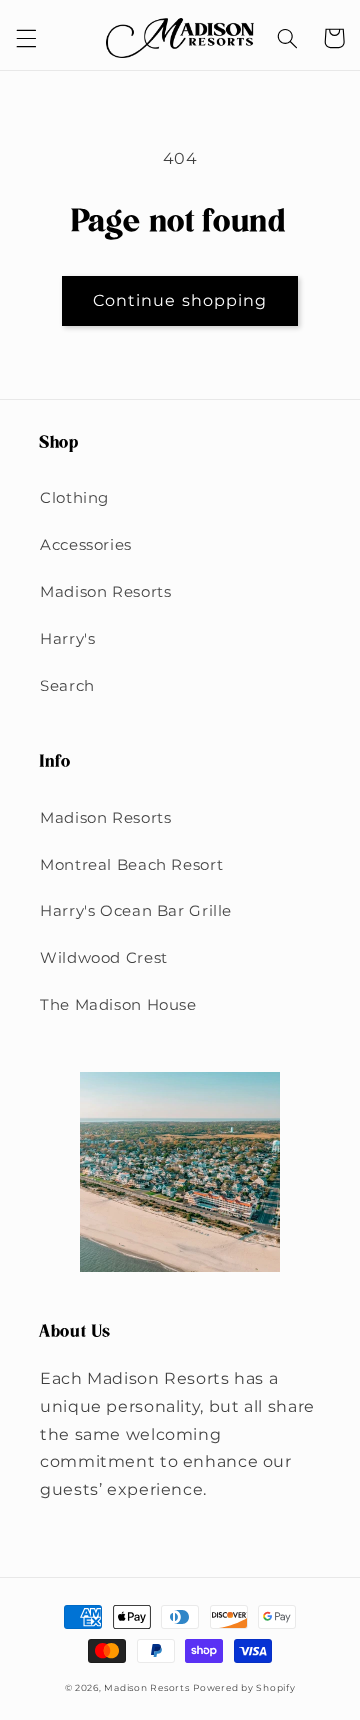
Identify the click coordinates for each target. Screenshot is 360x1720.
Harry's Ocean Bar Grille (136, 911)
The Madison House (118, 1005)
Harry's (67, 639)
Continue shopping (180, 300)
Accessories (86, 545)
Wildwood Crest (104, 958)
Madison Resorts (105, 592)
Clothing (74, 498)
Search (67, 686)
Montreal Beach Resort (131, 865)
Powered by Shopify (244, 1688)
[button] (26, 38)
